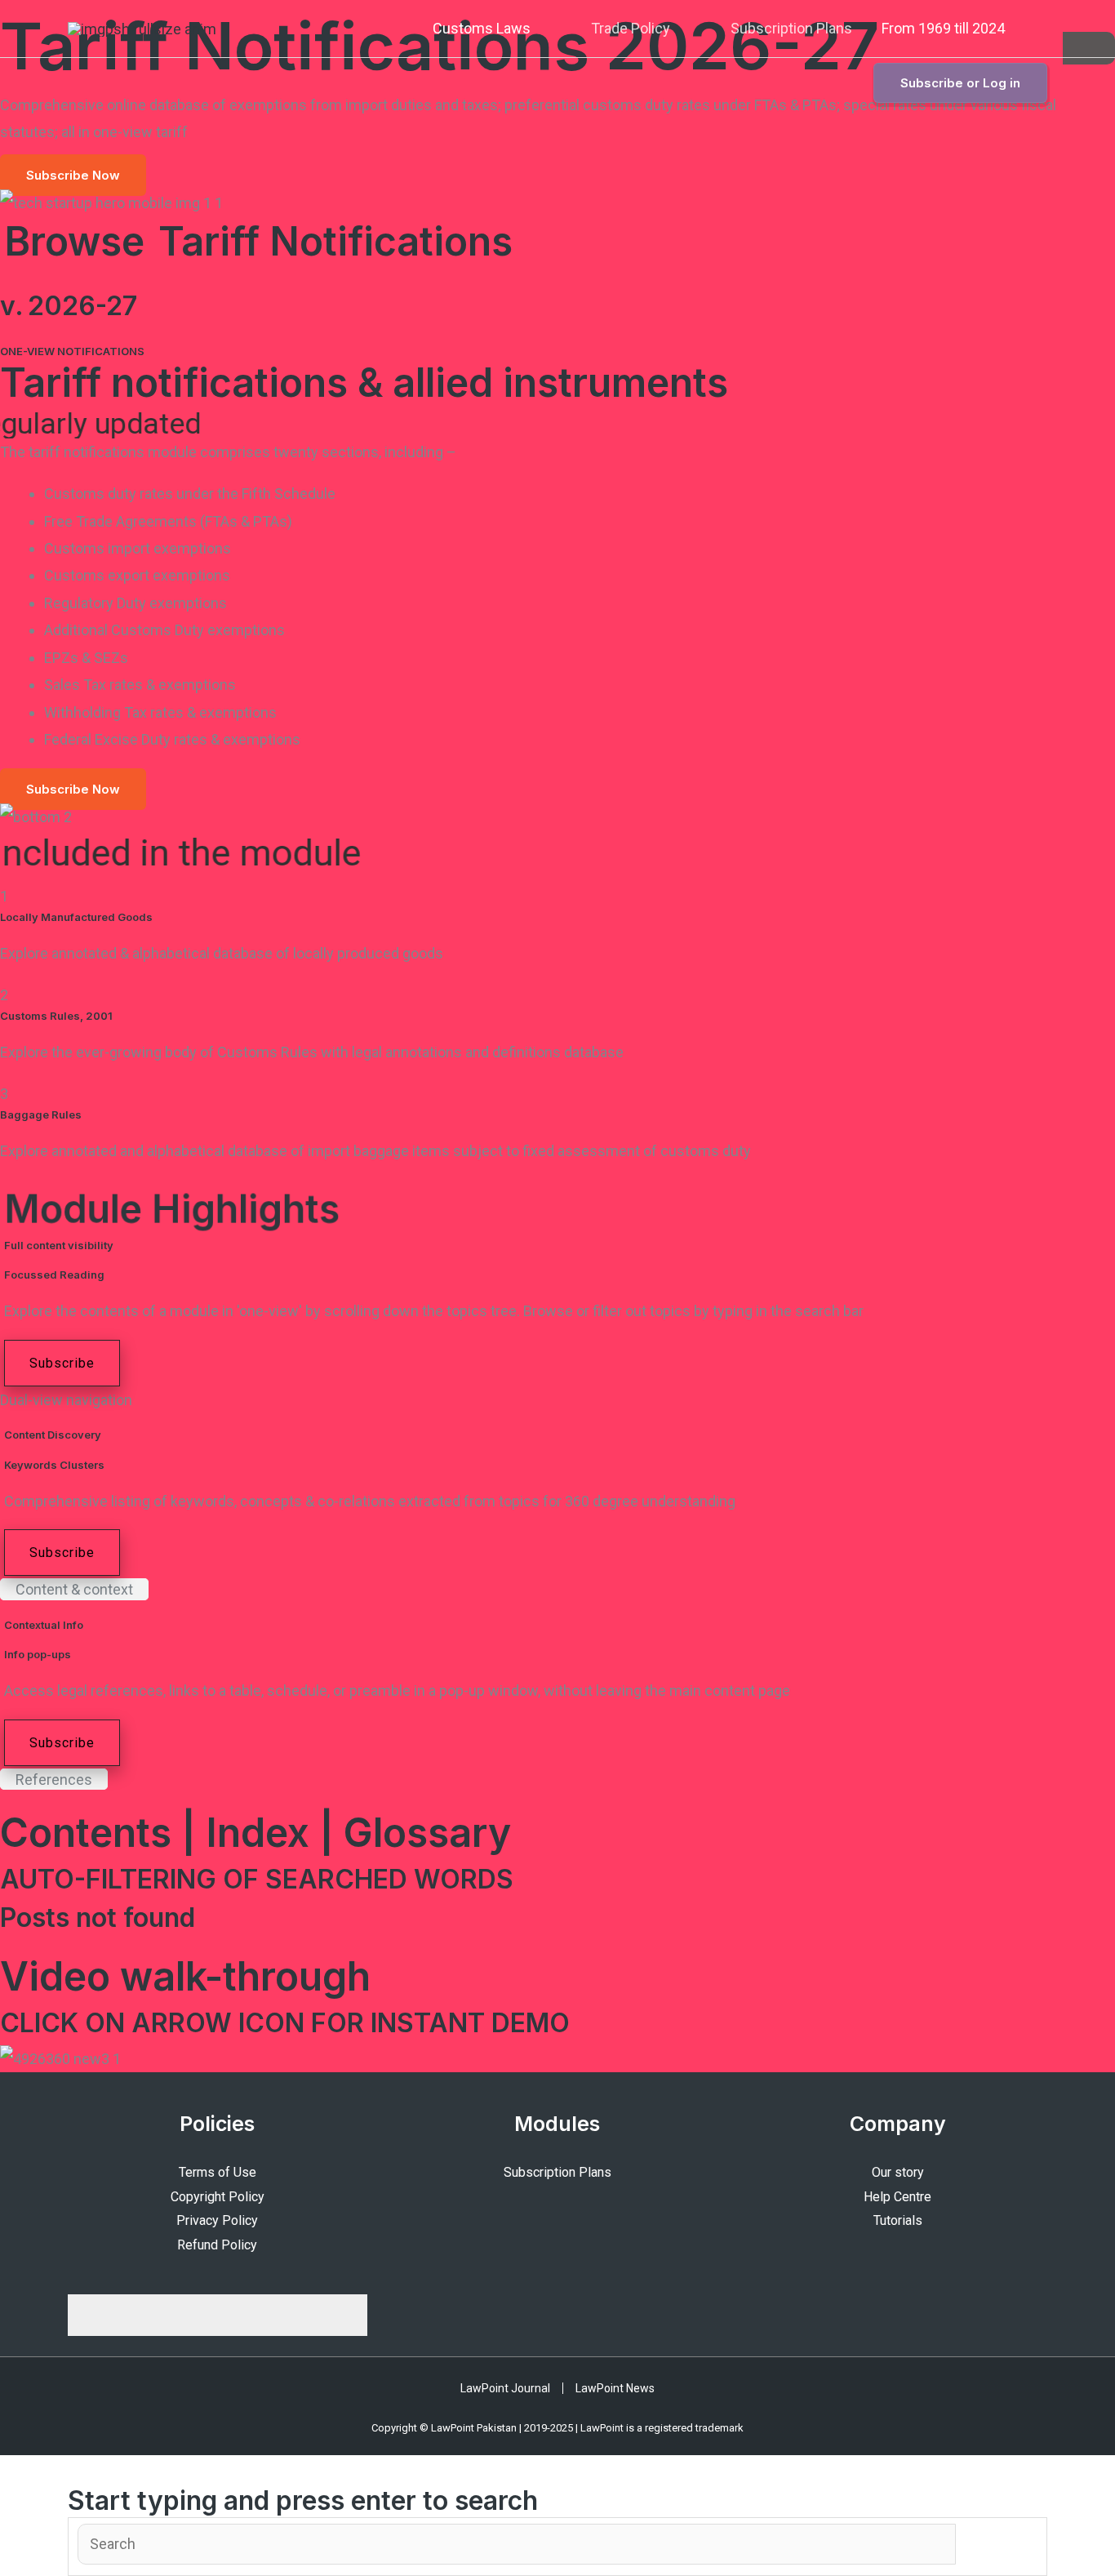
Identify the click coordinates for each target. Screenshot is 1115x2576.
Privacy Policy (217, 2220)
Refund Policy (217, 2245)
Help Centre (897, 2197)
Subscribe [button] (62, 1363)
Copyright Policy (218, 2197)
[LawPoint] (142, 27)
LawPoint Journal (505, 2388)
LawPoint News (615, 2388)
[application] (538, 29)
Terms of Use (218, 2172)
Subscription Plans (557, 2172)
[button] (1042, 29)
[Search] (517, 2544)
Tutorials (898, 2220)
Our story (898, 2172)
